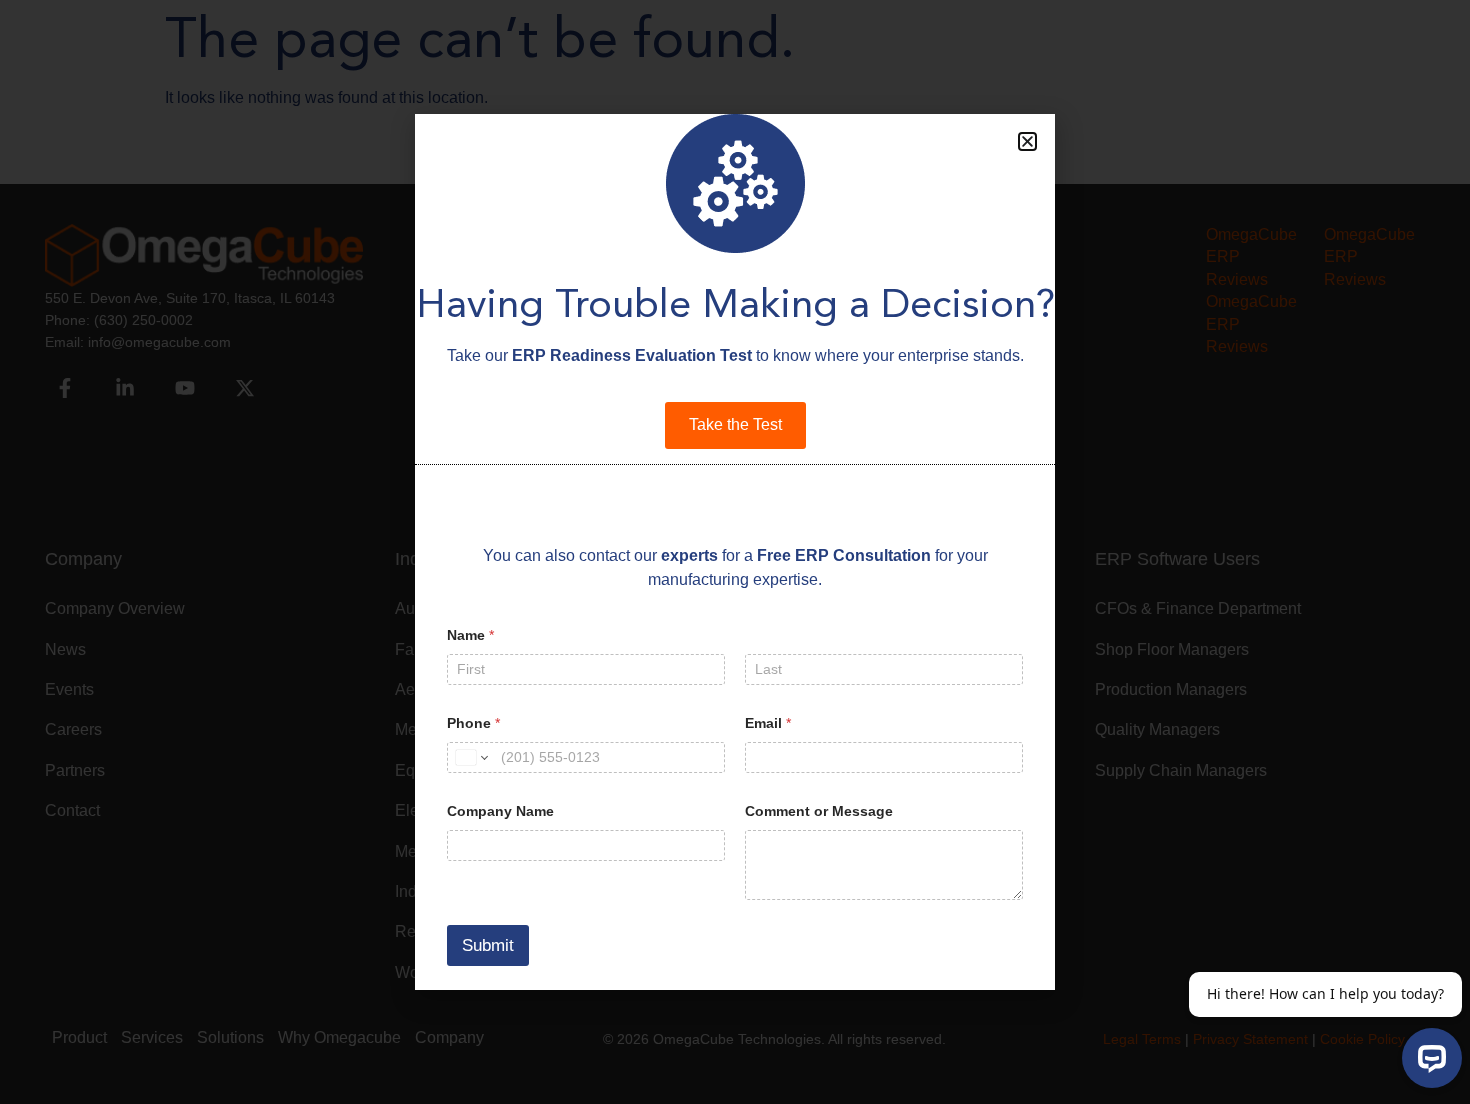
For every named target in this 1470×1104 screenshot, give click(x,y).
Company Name (500, 811)
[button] (1027, 141)
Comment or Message (819, 811)
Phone (473, 723)
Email (768, 723)
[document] (735, 552)
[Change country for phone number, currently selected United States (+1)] (470, 757)
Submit (488, 945)
